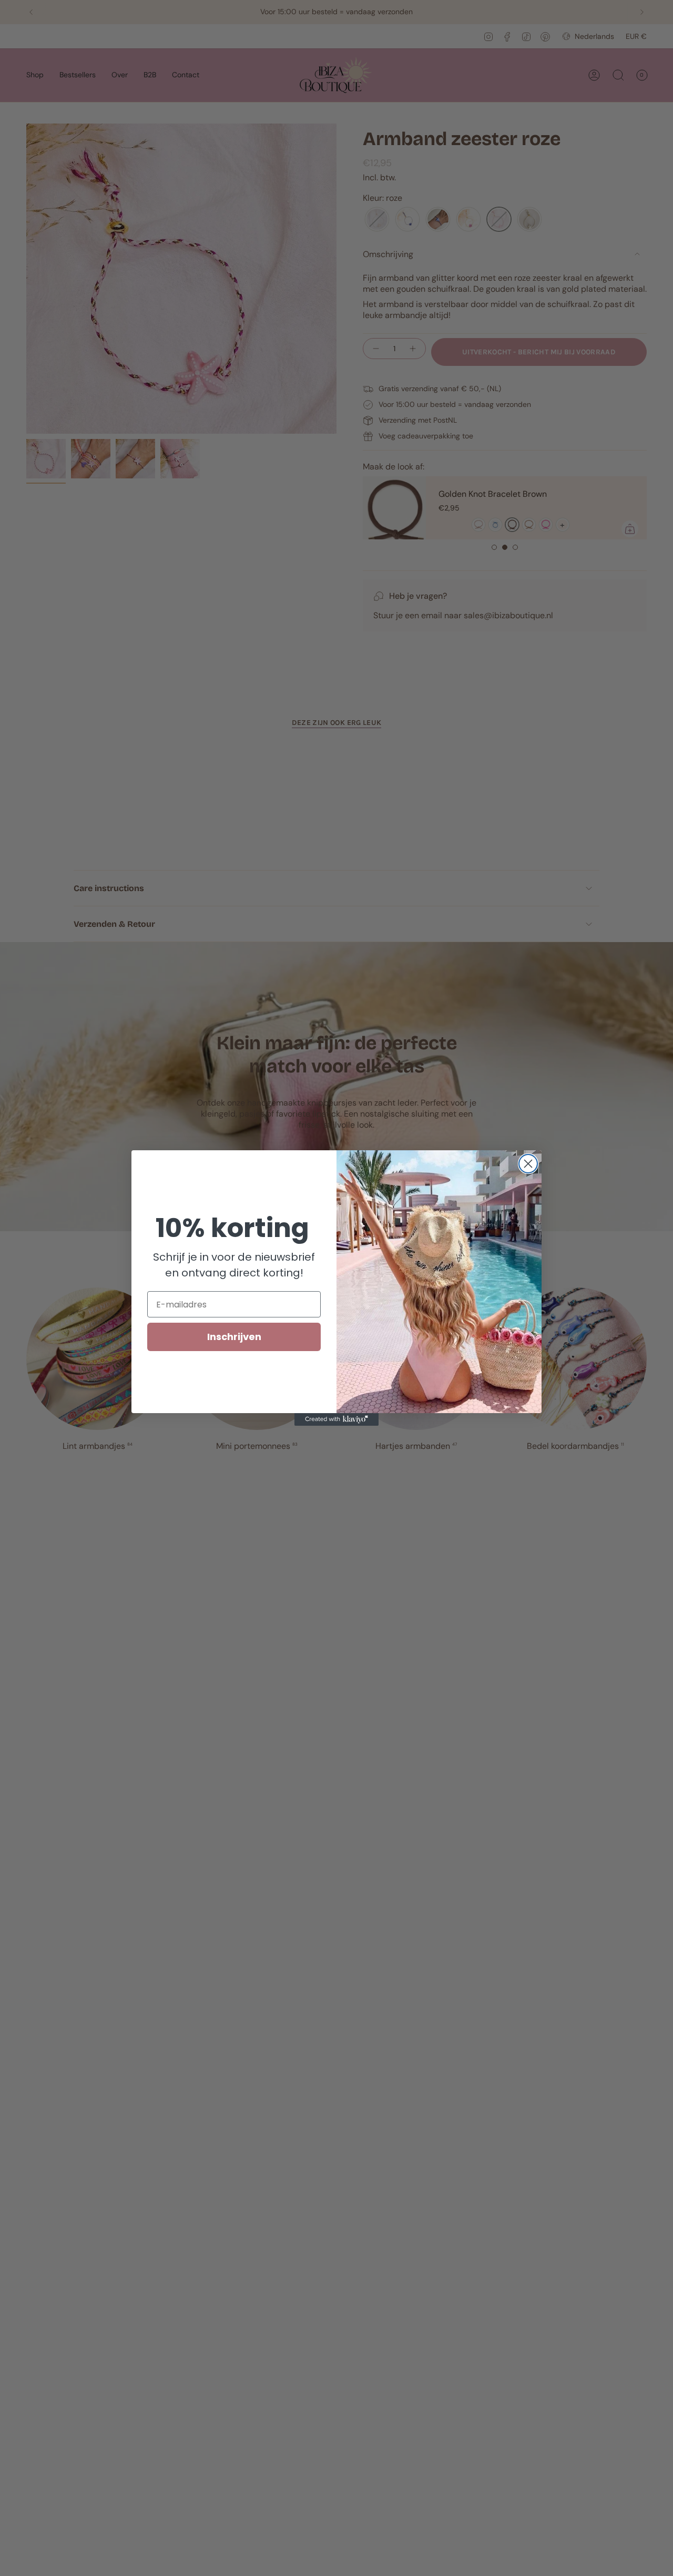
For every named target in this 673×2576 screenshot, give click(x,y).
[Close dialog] (528, 1164)
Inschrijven (234, 1337)
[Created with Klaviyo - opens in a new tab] (336, 1419)
